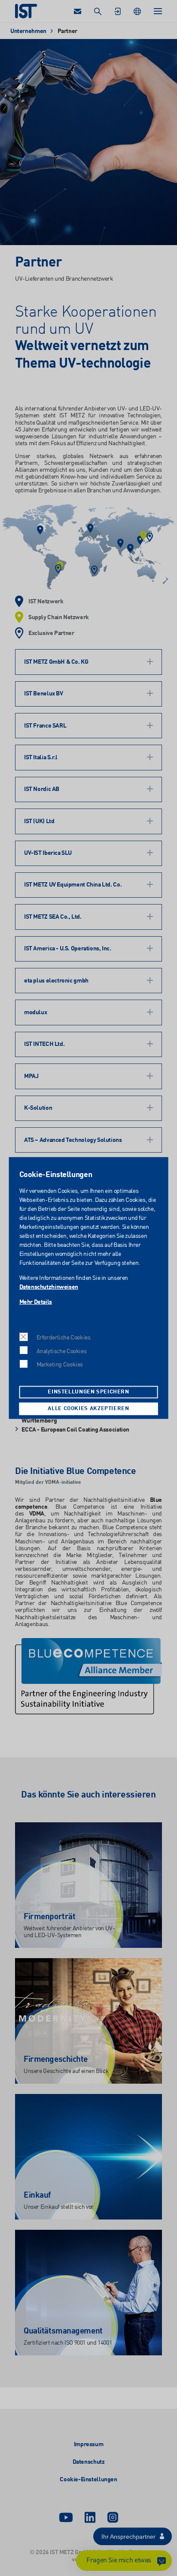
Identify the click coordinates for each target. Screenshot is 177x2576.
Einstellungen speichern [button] (88, 1392)
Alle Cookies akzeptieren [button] (88, 1409)
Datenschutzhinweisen (48, 1287)
